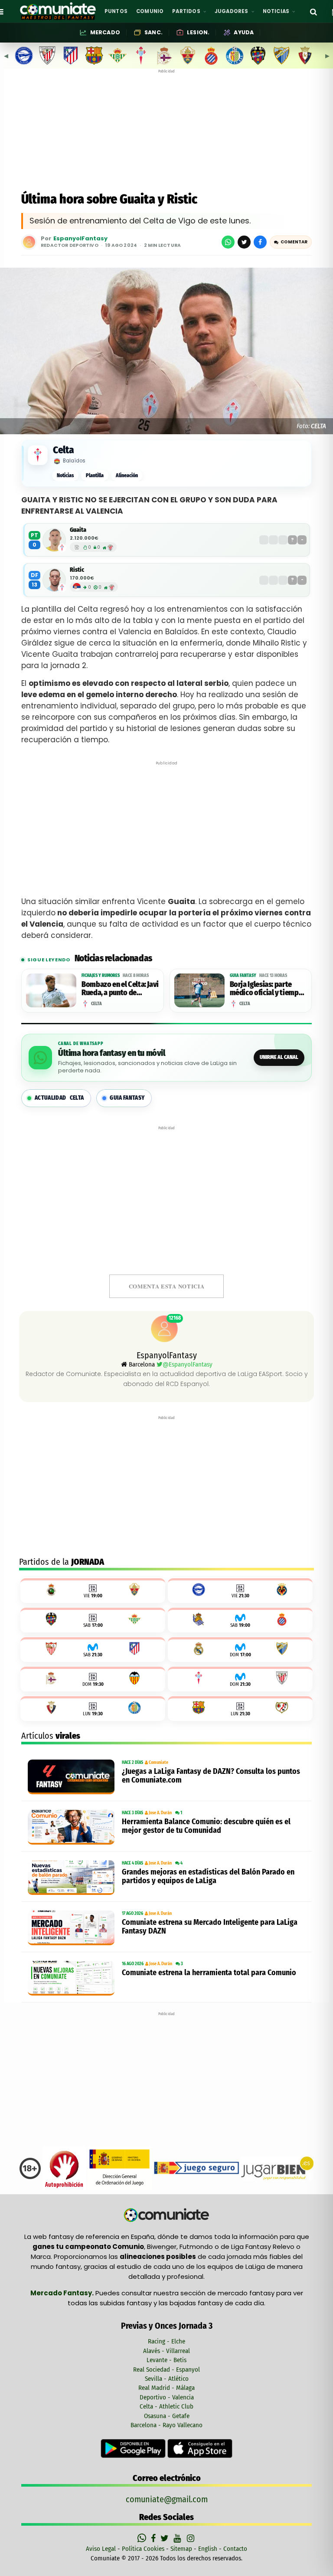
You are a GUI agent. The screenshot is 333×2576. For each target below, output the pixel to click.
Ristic (77, 570)
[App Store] (200, 2448)
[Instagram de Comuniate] (191, 2538)
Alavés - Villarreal (166, 2351)
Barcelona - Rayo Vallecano (166, 2425)
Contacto (235, 2549)
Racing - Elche (166, 2341)
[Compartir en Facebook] (260, 242)
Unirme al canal (279, 1057)
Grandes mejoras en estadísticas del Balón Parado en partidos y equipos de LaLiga (208, 1876)
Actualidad (59, 1098)
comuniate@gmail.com (167, 2499)
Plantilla (95, 475)
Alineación (127, 475)
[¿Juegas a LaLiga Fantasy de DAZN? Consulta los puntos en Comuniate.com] (73, 1777)
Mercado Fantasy (61, 2293)
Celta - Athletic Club (166, 2406)
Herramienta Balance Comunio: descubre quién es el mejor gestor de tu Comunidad (206, 1826)
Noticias (65, 475)
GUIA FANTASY (127, 1098)
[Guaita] (54, 540)
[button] (291, 242)
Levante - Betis (166, 2360)
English (208, 2549)
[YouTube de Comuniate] (179, 2538)
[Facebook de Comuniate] (154, 2538)
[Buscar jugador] (313, 11)
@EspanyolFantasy (188, 1364)
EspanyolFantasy (80, 239)
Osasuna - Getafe (167, 2416)
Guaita (78, 530)
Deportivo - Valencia (167, 2397)
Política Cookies (143, 2549)
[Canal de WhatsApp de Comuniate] (143, 2538)
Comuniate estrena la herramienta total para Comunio (209, 1973)
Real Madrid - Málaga (166, 2388)
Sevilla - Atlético (167, 2379)
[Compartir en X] (244, 242)
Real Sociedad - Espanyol (166, 2370)
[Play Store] (134, 2448)
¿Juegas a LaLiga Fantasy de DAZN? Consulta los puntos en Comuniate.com (211, 1776)
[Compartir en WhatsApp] (228, 242)
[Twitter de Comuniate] (166, 2538)
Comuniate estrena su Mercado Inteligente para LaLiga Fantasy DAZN (210, 1927)
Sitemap (181, 2549)
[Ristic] (54, 580)
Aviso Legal (101, 2549)
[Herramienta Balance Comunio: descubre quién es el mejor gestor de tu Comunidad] (73, 1827)
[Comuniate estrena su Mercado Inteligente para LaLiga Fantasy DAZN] (73, 1928)
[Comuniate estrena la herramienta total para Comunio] (73, 1978)
